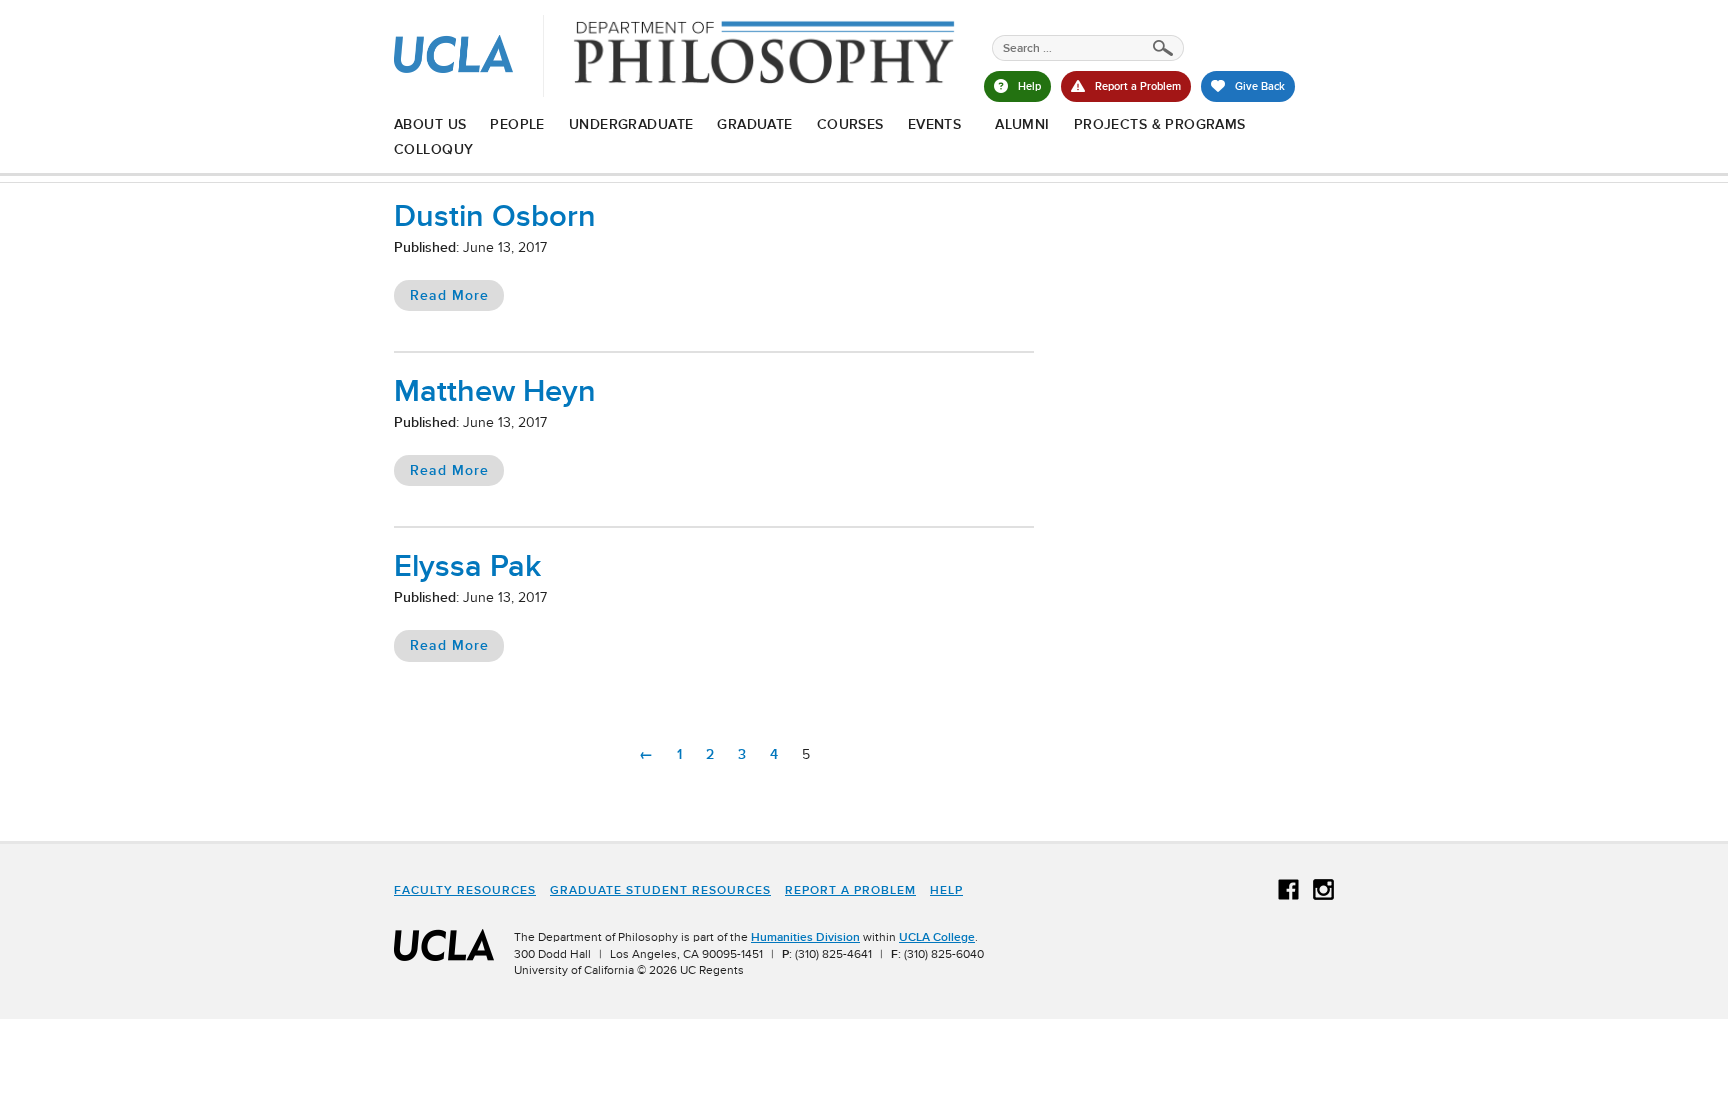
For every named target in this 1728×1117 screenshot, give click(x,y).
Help (946, 890)
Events (935, 124)
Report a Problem (850, 890)
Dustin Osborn (495, 215)
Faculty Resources (465, 890)
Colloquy (433, 149)
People (517, 124)
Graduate (754, 124)
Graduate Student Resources (660, 890)
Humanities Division (805, 937)
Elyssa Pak (467, 565)
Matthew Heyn (495, 390)
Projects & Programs (1160, 124)
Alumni (1022, 124)
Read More (449, 295)
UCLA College (937, 937)
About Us (430, 124)
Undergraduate (631, 124)
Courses (850, 124)
